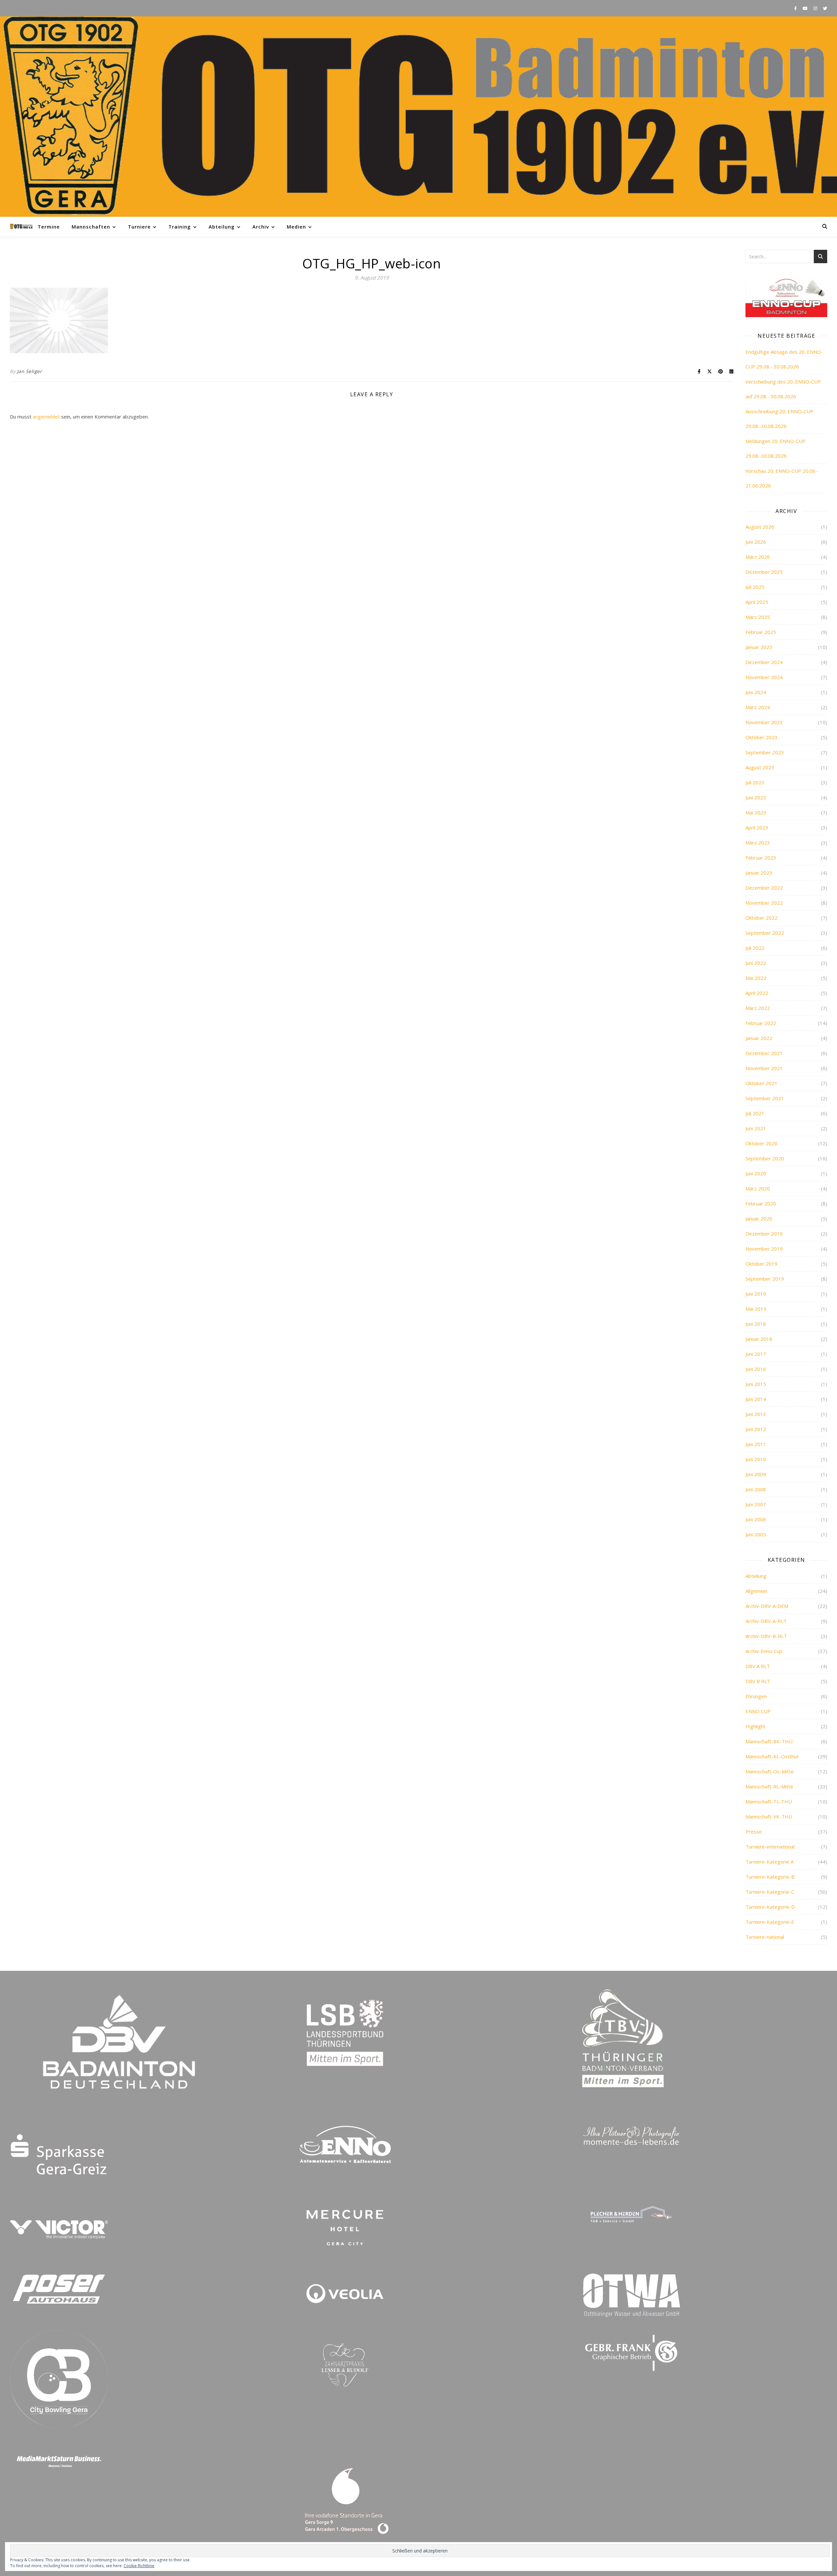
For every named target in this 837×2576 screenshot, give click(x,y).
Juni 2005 (756, 1534)
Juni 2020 (756, 1173)
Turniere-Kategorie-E (770, 1922)
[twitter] (825, 8)
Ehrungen (756, 1696)
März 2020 (758, 1188)
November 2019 (764, 1249)
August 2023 (760, 767)
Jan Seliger (30, 371)
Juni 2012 (756, 1429)
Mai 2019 (756, 1309)
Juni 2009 (756, 1474)
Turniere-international (770, 1847)
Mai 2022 (756, 978)
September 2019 (765, 1279)
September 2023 (765, 752)
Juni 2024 (756, 692)
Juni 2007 (756, 1504)
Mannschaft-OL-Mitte (770, 1771)
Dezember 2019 (764, 1234)
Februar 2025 (761, 632)
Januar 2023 (759, 873)
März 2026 (758, 557)
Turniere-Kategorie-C (770, 1892)
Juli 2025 (755, 587)
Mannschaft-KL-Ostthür (772, 1756)
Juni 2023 (756, 797)
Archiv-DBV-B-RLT (766, 1636)
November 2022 (764, 903)
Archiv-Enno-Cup (764, 1651)
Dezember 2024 (764, 662)
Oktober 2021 (761, 1083)
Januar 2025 (759, 647)
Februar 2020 (761, 1203)
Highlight (755, 1726)
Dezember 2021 (764, 1053)
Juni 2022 (756, 963)
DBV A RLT (758, 1666)
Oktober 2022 (761, 918)
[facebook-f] (796, 8)
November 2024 (764, 677)
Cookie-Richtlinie (139, 2566)
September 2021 (765, 1098)
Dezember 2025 (764, 572)
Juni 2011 (756, 1444)
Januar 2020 (759, 1219)
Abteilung (222, 227)
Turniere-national (765, 1937)
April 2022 (757, 993)
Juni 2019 (756, 1294)
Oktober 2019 (761, 1264)
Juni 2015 (756, 1384)
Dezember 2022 (764, 888)
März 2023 (758, 843)
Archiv (261, 227)
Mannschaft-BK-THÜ (769, 1741)
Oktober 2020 (761, 1143)
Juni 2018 (756, 1324)
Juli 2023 (755, 782)
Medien (296, 227)
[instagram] (816, 8)
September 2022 (765, 933)
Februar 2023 (761, 858)
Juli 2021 (755, 1113)
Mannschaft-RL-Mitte (769, 1786)
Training (180, 227)
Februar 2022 (761, 1023)
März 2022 (758, 1008)
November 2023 (764, 722)
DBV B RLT (758, 1681)
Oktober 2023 (761, 737)
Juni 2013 (756, 1414)
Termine (49, 227)
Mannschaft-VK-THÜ (769, 1817)
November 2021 (764, 1068)
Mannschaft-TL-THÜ (769, 1801)
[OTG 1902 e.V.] (418, 117)
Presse (754, 1832)
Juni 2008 (756, 1489)
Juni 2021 (756, 1128)
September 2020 (765, 1158)
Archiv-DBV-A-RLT (766, 1621)
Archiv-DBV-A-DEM (767, 1606)
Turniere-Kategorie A (769, 1862)
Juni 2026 (756, 542)
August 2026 (760, 527)
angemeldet (46, 417)
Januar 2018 (759, 1339)
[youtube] (806, 8)
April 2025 (757, 602)
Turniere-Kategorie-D (770, 1907)
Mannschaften (91, 227)
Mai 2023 (756, 812)
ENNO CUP (758, 1711)
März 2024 (758, 707)
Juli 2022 (755, 948)
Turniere (139, 227)
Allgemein (756, 1591)
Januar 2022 (759, 1038)
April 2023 (757, 827)
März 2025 (758, 617)
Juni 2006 (756, 1519)
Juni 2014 (756, 1399)
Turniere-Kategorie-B (770, 1877)
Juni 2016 (756, 1369)
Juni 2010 (756, 1459)
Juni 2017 (756, 1354)
